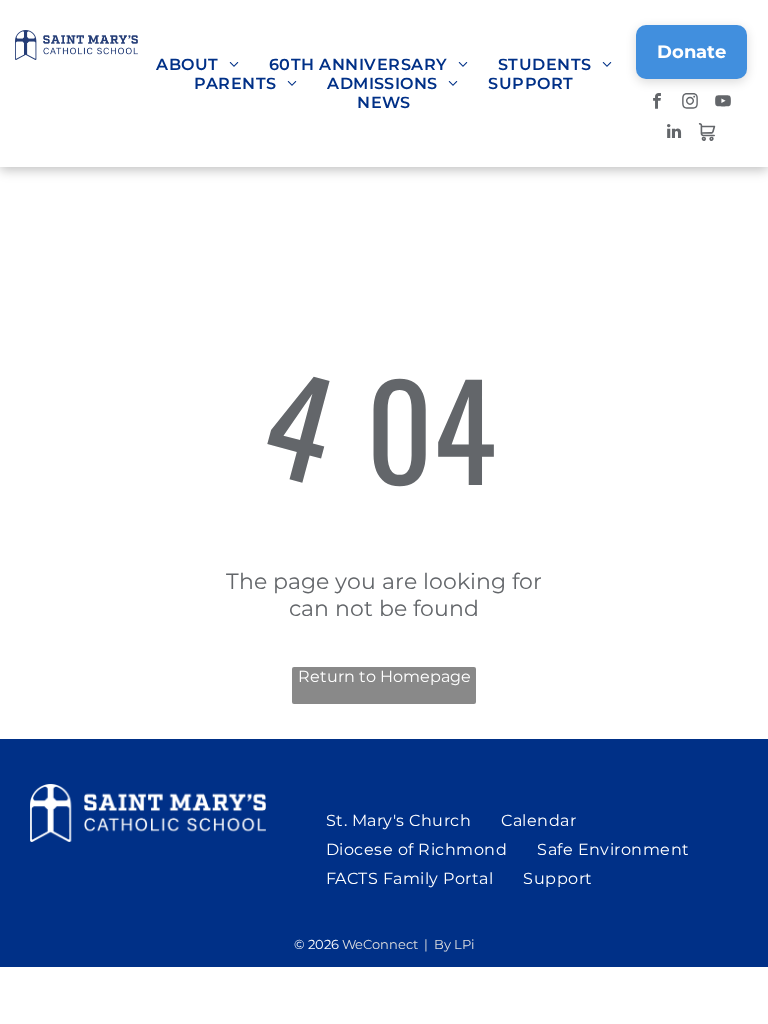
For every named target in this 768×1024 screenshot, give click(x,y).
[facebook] (657, 104)
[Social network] (706, 134)
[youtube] (723, 104)
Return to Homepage (384, 676)
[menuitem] (197, 64)
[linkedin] (673, 134)
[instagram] (690, 104)
